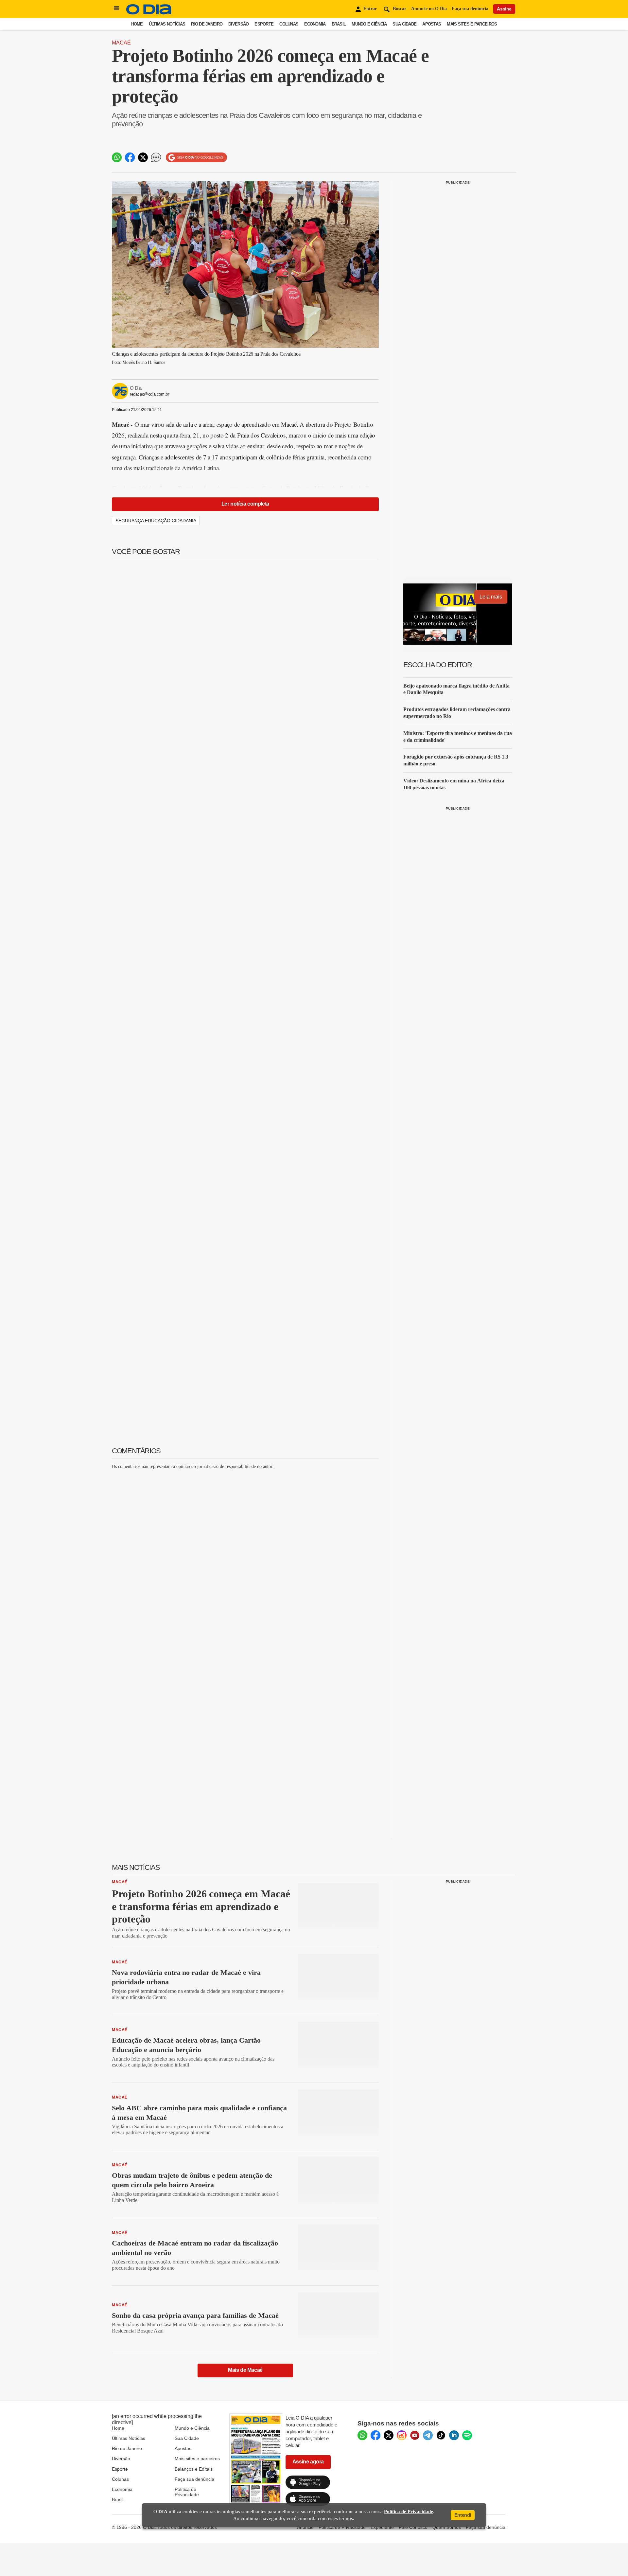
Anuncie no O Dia (429, 9)
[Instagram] (402, 2435)
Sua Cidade (404, 24)
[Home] (149, 13)
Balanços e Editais (194, 2469)
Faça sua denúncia (470, 9)
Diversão (238, 24)
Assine (504, 9)
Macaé (121, 43)
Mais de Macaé (245, 2370)
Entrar (370, 9)
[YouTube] (415, 2435)
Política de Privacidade (187, 2492)
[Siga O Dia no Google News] (196, 158)
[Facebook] (375, 2435)
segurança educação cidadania (156, 521)
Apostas (432, 24)
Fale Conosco (413, 2527)
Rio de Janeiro (207, 24)
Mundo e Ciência (369, 24)
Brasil (339, 24)
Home (137, 24)
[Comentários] (156, 157)
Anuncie (305, 2527)
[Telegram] (428, 2435)
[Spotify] (467, 2435)
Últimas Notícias (167, 24)
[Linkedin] (454, 2435)
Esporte (264, 24)
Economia (315, 24)
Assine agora (308, 2462)
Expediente (382, 2527)
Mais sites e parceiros (197, 2459)
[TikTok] (441, 2435)
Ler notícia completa (245, 504)
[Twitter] (389, 2435)
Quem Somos (447, 2527)
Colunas (289, 24)
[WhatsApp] (362, 2435)
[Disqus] (245, 1557)
